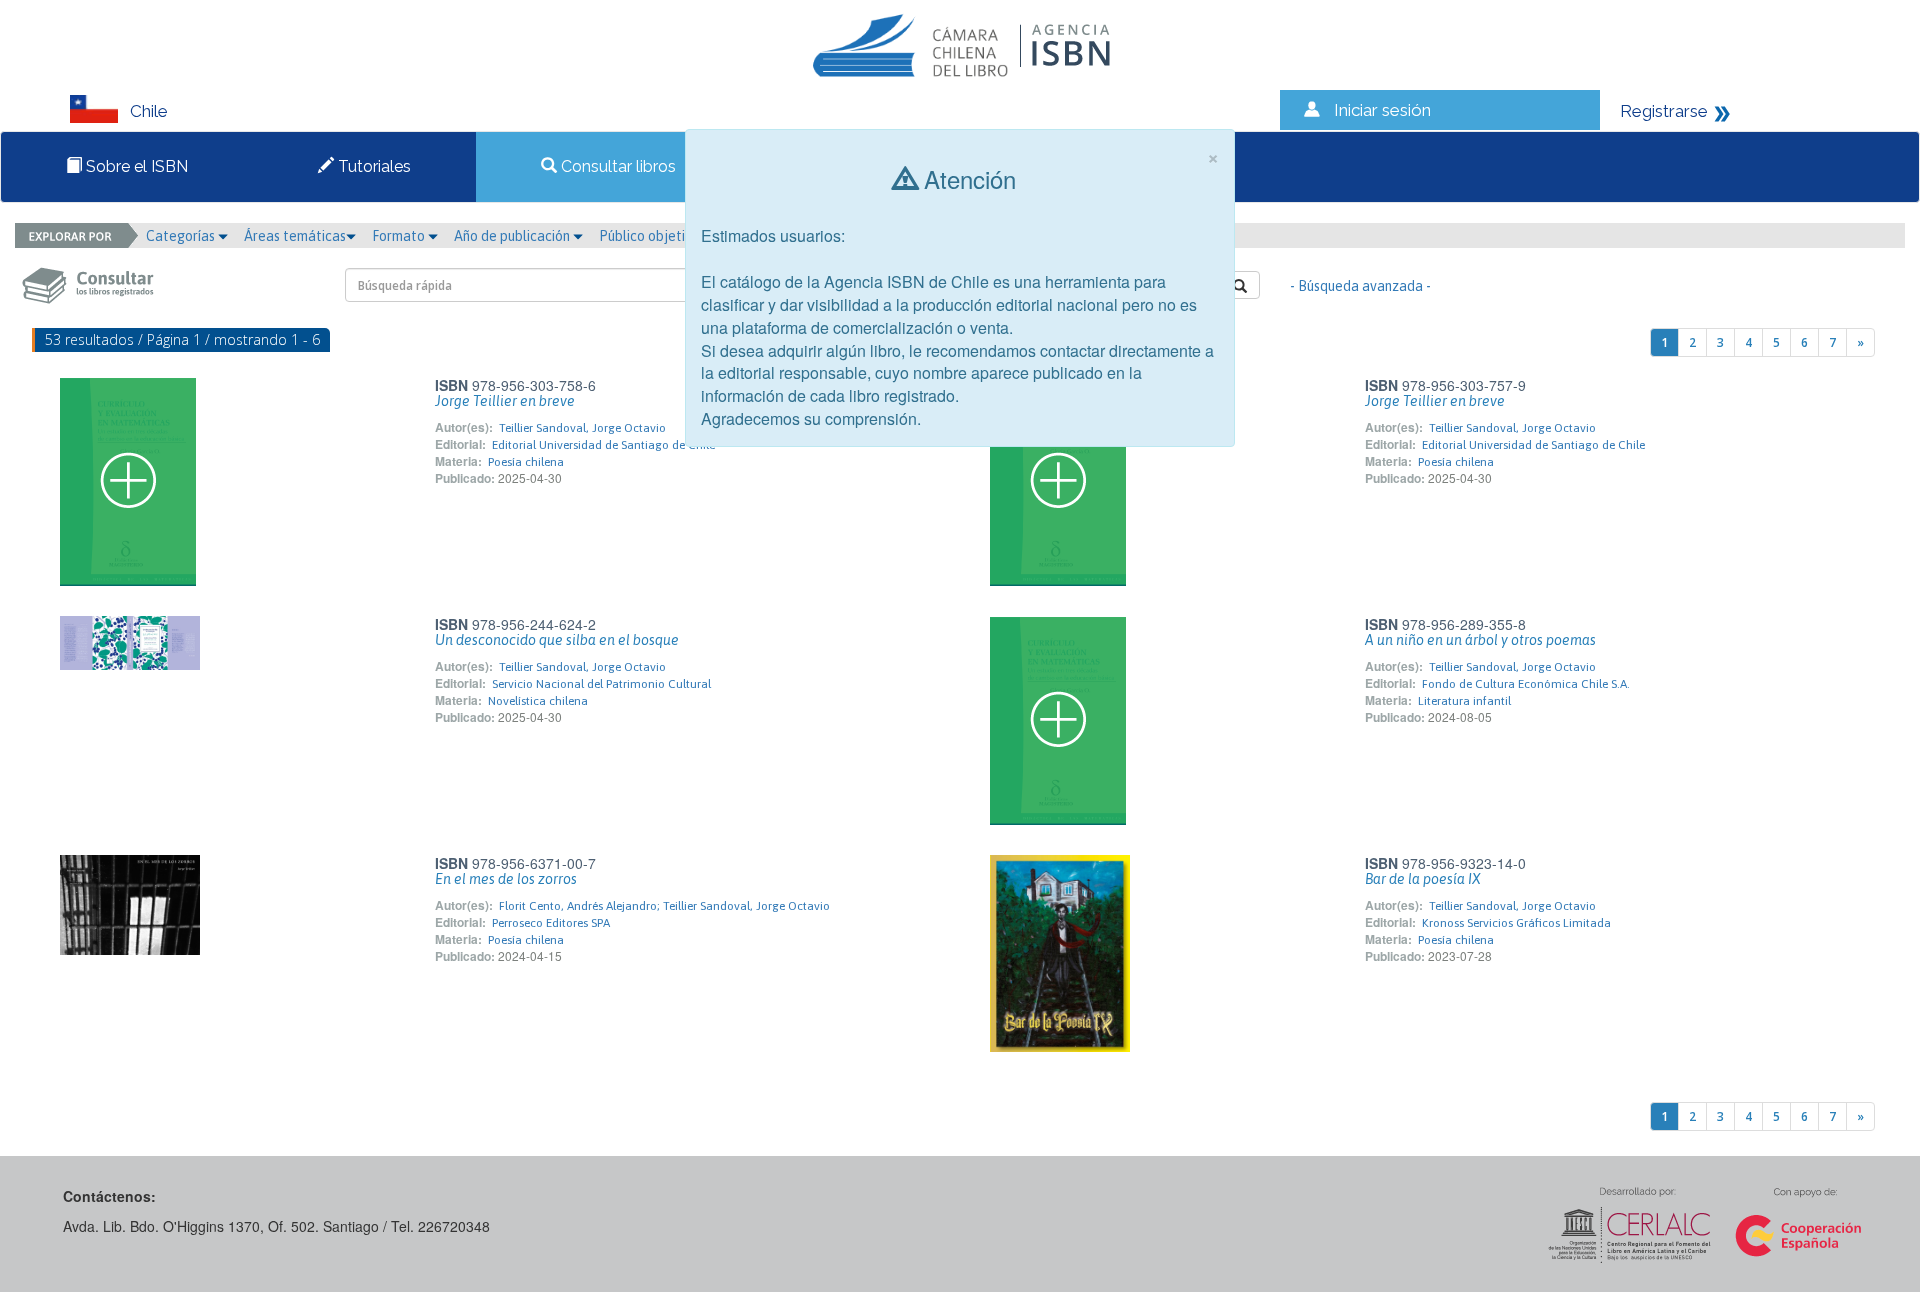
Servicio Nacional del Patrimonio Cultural (601, 684)
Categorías (182, 236)
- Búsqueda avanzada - (1360, 286)
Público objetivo (649, 236)
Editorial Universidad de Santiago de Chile (603, 445)
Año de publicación (513, 236)
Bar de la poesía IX (1423, 879)
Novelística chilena (538, 701)
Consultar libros (616, 166)
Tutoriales (372, 166)
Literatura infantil (1464, 701)
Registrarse (1664, 111)
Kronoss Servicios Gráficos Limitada (1516, 923)
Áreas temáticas (295, 236)
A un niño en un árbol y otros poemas (1480, 640)
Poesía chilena (526, 462)
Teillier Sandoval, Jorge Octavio (582, 428)
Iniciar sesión (1382, 110)
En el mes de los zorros (506, 879)
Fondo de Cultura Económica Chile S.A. (1526, 684)
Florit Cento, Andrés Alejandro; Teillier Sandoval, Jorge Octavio (664, 906)
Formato (400, 236)
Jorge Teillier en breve (505, 401)
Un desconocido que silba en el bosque (557, 640)
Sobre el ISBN (135, 166)
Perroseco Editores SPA (551, 923)
